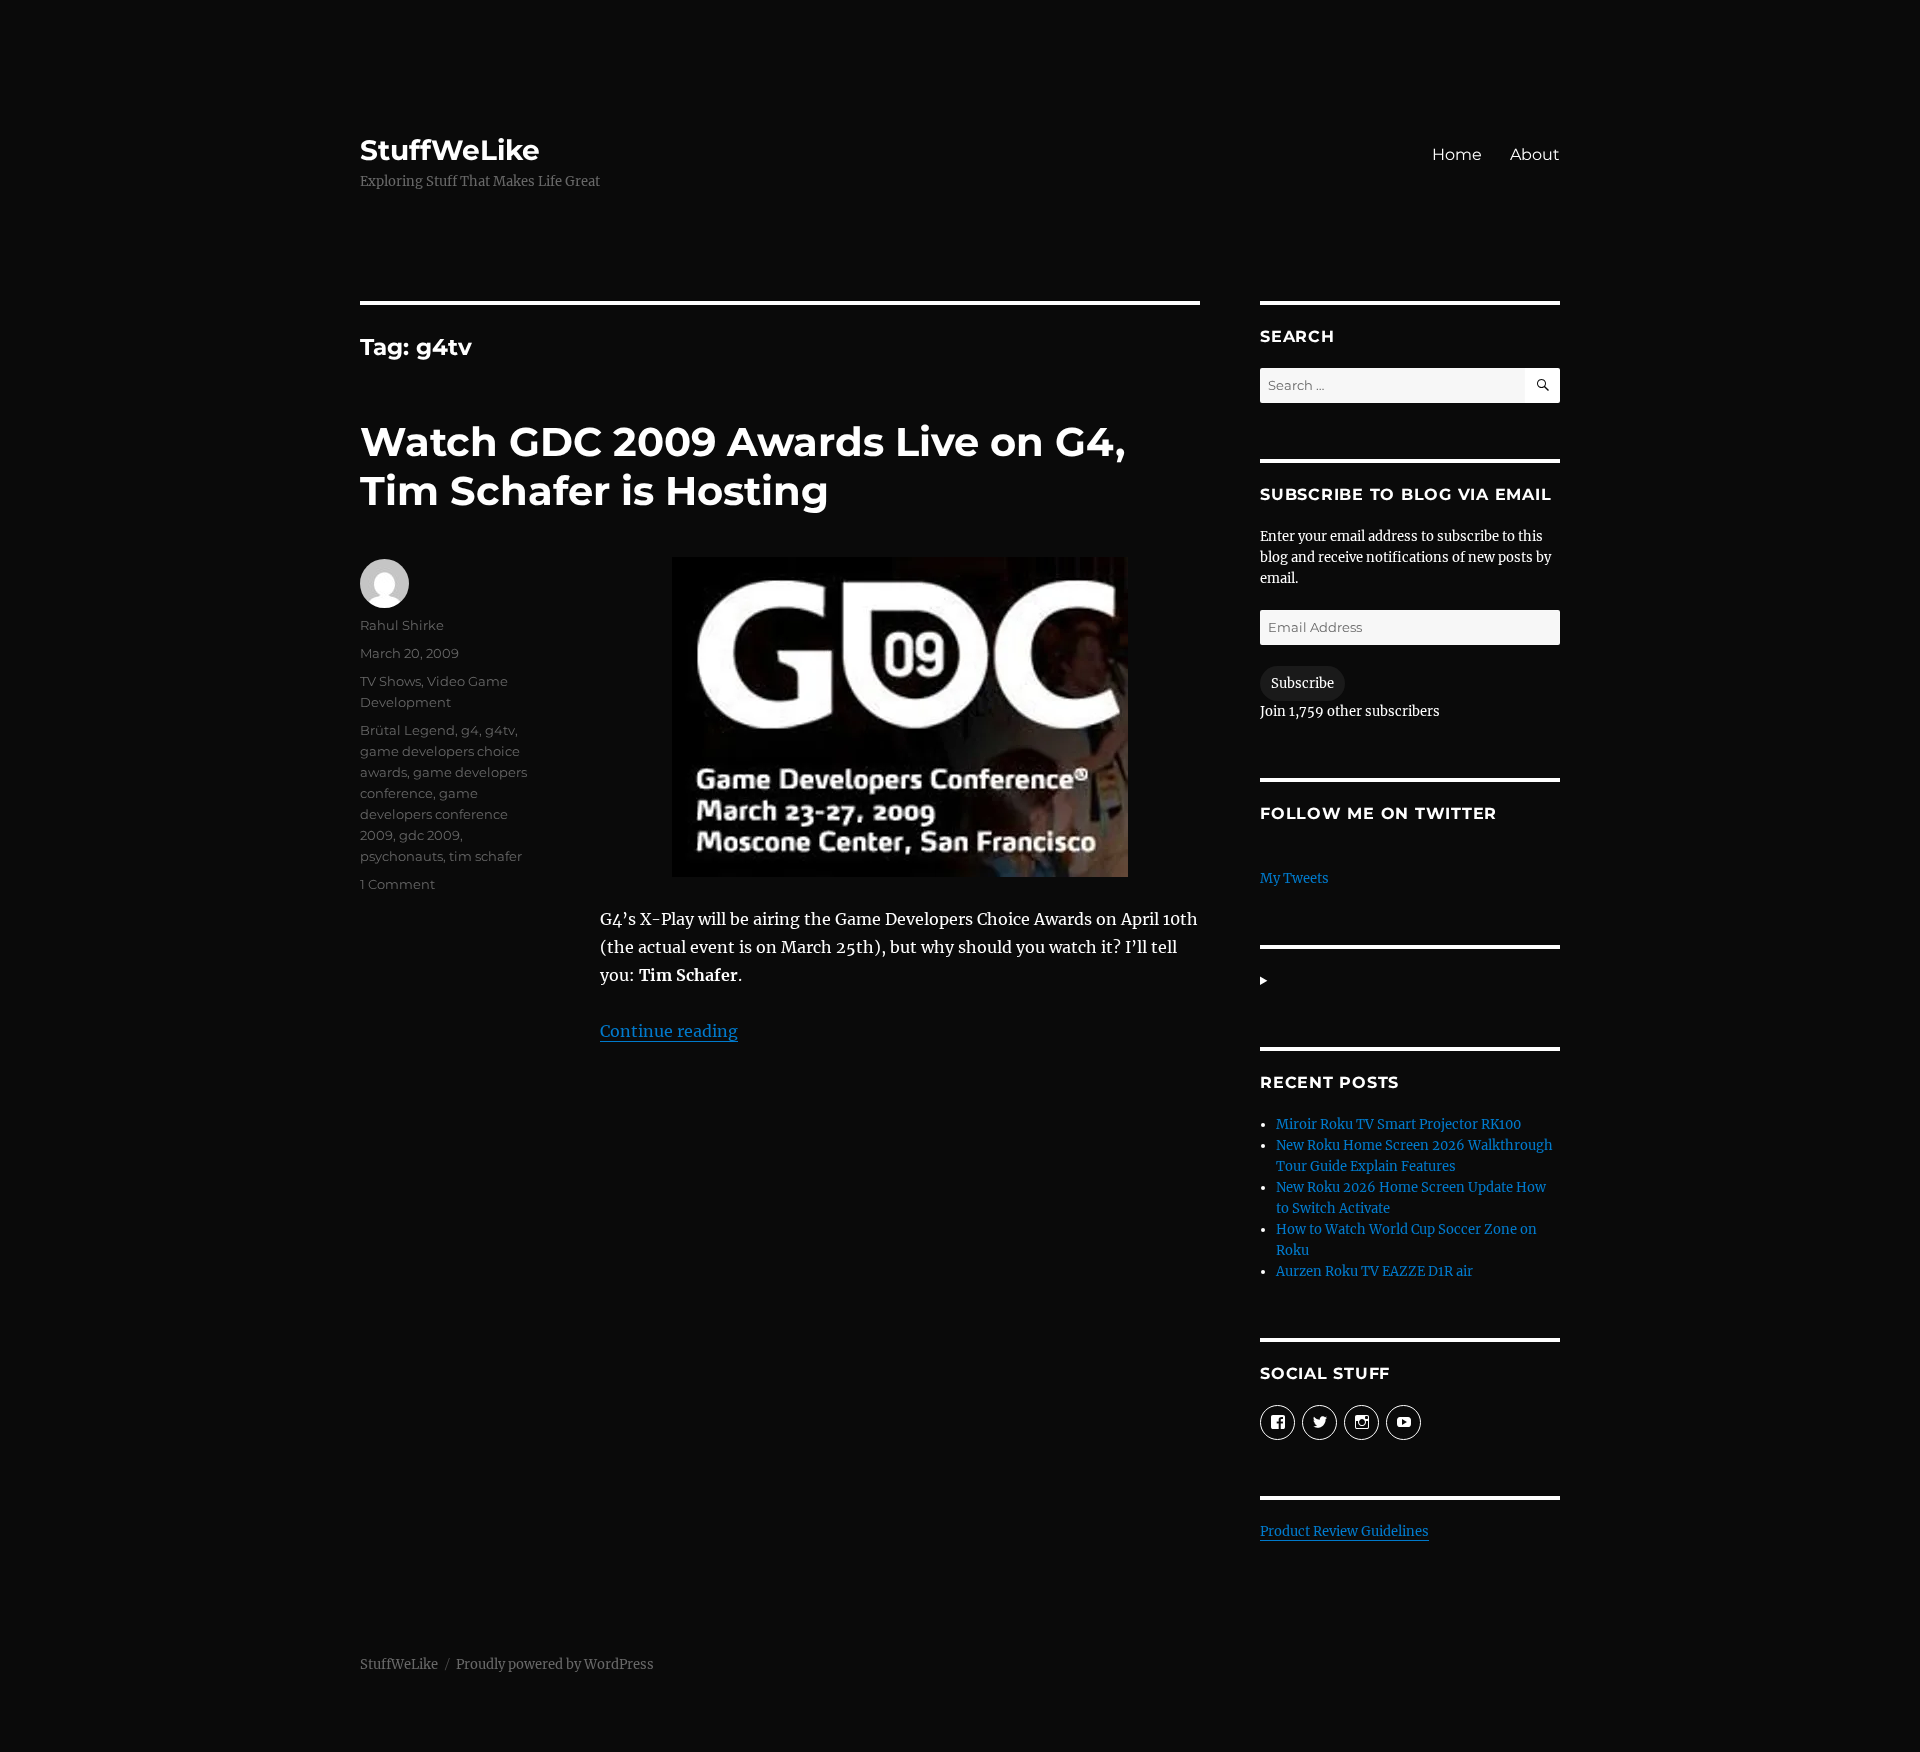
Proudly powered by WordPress (555, 1664)
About (1535, 154)
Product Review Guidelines (1344, 1531)
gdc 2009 (429, 835)
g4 (470, 730)
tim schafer (485, 856)
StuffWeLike (450, 150)
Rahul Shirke (402, 625)
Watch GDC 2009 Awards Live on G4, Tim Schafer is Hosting (742, 466)
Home (1457, 154)
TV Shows (390, 681)
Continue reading (669, 1031)
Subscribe (1302, 683)
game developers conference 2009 (434, 814)
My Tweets (1294, 878)
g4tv (500, 730)
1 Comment (397, 884)
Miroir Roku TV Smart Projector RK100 (1398, 1124)
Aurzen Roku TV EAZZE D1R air (1374, 1271)
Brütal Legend (407, 730)
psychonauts (401, 856)
